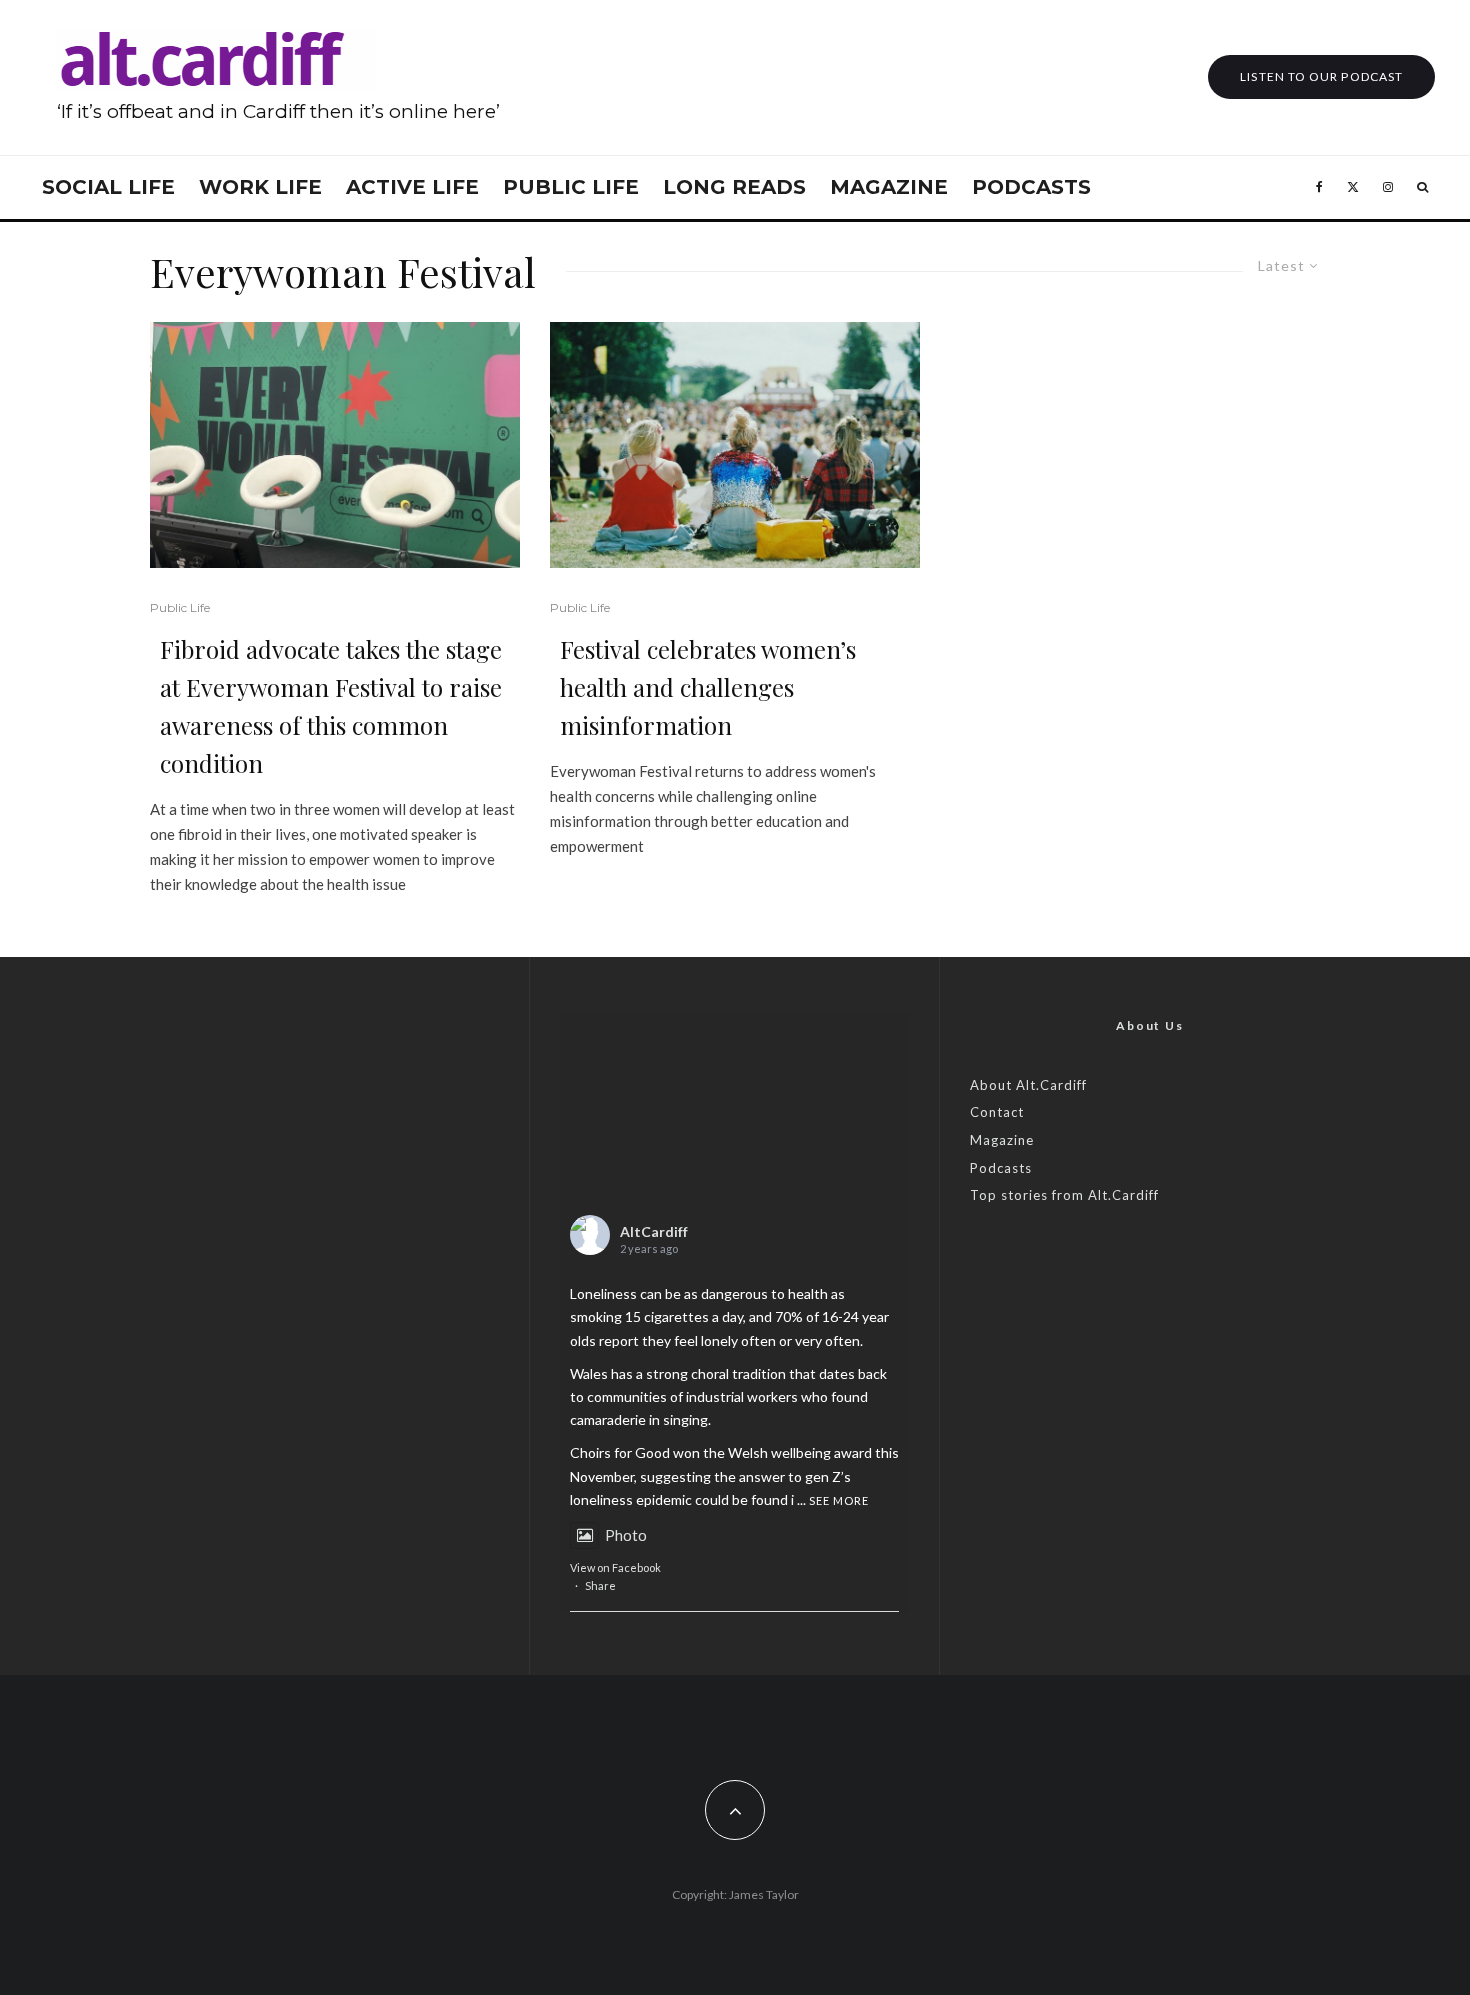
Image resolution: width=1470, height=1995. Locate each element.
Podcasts (1031, 187)
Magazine (889, 187)
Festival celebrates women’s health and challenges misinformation (708, 687)
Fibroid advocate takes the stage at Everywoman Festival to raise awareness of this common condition (331, 706)
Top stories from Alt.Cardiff (1064, 1195)
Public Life (571, 187)
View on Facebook (615, 1567)
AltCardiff (654, 1231)
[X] (1353, 187)
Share (600, 1585)
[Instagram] (1388, 187)
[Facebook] (1319, 187)
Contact (997, 1112)
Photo (626, 1535)
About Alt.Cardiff (1028, 1085)
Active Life (412, 187)
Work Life (260, 187)
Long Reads (734, 187)
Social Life (108, 187)
